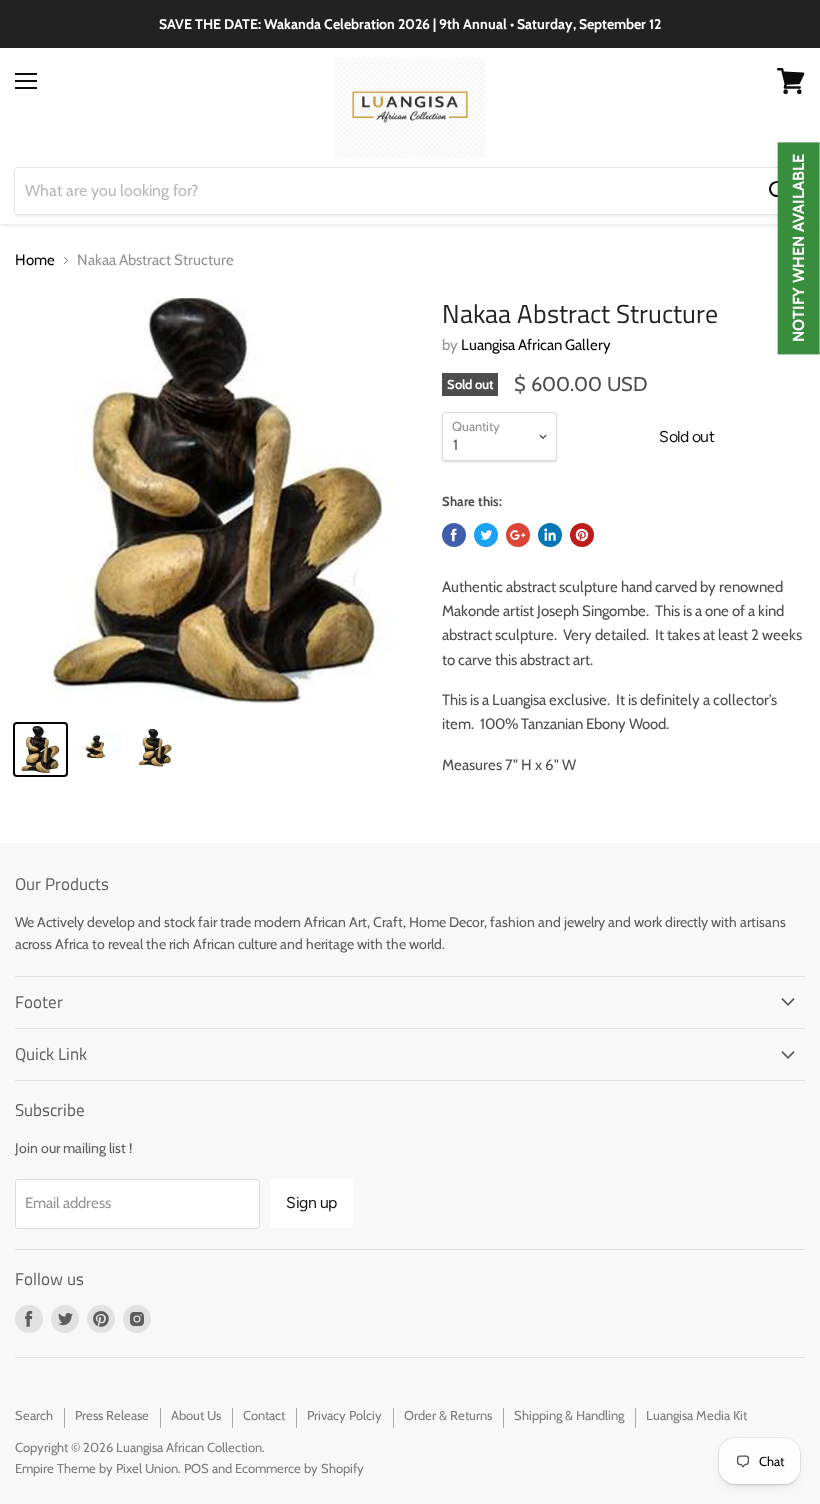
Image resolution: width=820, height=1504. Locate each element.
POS (196, 1468)
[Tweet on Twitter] (486, 535)
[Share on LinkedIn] (550, 535)
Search (34, 1415)
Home (35, 260)
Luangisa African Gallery (536, 345)
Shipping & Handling (569, 1415)
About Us (196, 1415)
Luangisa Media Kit (696, 1415)
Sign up (311, 1202)
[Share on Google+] (518, 535)
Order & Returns (448, 1415)
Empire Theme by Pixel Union (96, 1468)
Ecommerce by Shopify (299, 1468)
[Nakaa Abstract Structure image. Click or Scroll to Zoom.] (218, 501)
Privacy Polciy (344, 1415)
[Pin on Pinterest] (582, 535)
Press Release (112, 1415)
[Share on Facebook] (454, 535)
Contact (264, 1415)
